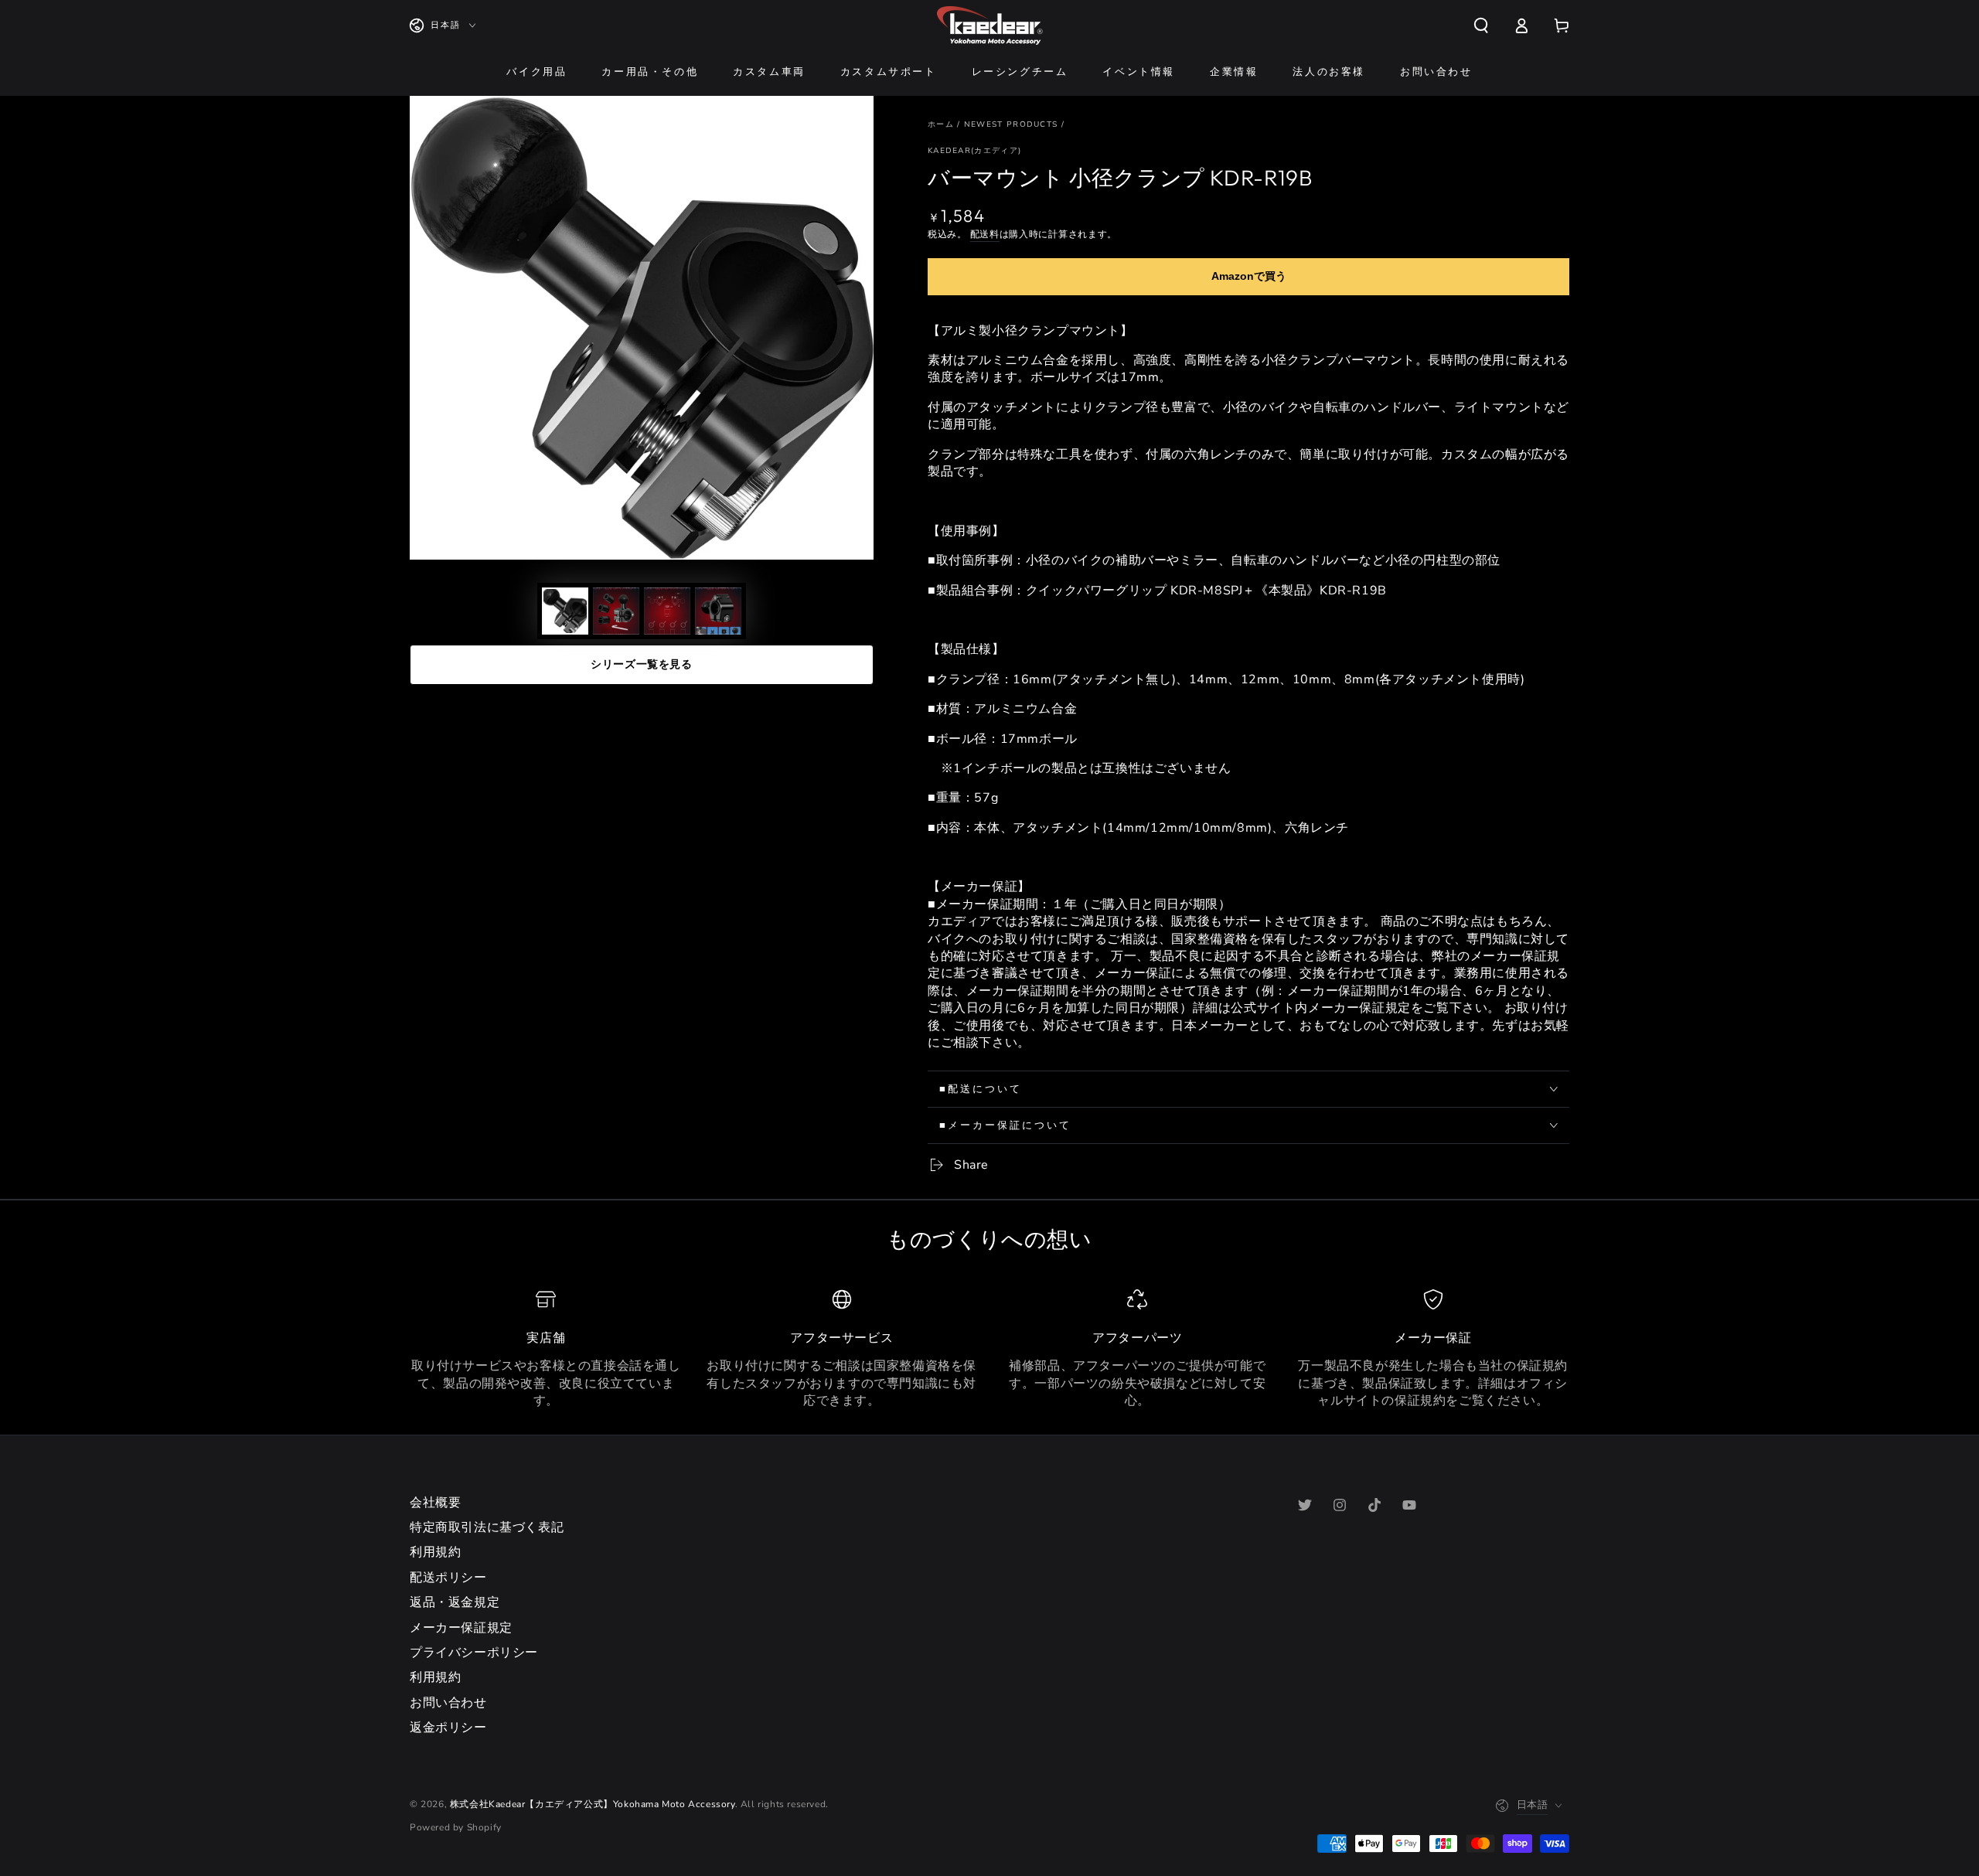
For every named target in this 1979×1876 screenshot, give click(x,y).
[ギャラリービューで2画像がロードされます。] (616, 611)
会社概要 (435, 1503)
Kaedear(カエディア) (974, 151)
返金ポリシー (448, 1728)
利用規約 (435, 1552)
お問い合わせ (448, 1703)
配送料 (985, 234)
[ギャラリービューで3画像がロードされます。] (667, 611)
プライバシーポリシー (474, 1653)
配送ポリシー (448, 1578)
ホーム (941, 124)
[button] (1481, 26)
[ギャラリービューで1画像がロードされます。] (565, 611)
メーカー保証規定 (461, 1628)
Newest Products (1011, 124)
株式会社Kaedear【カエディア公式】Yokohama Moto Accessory (593, 1804)
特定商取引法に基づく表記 (487, 1527)
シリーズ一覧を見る (641, 664)
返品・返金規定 (455, 1602)
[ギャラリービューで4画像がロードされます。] (718, 611)
